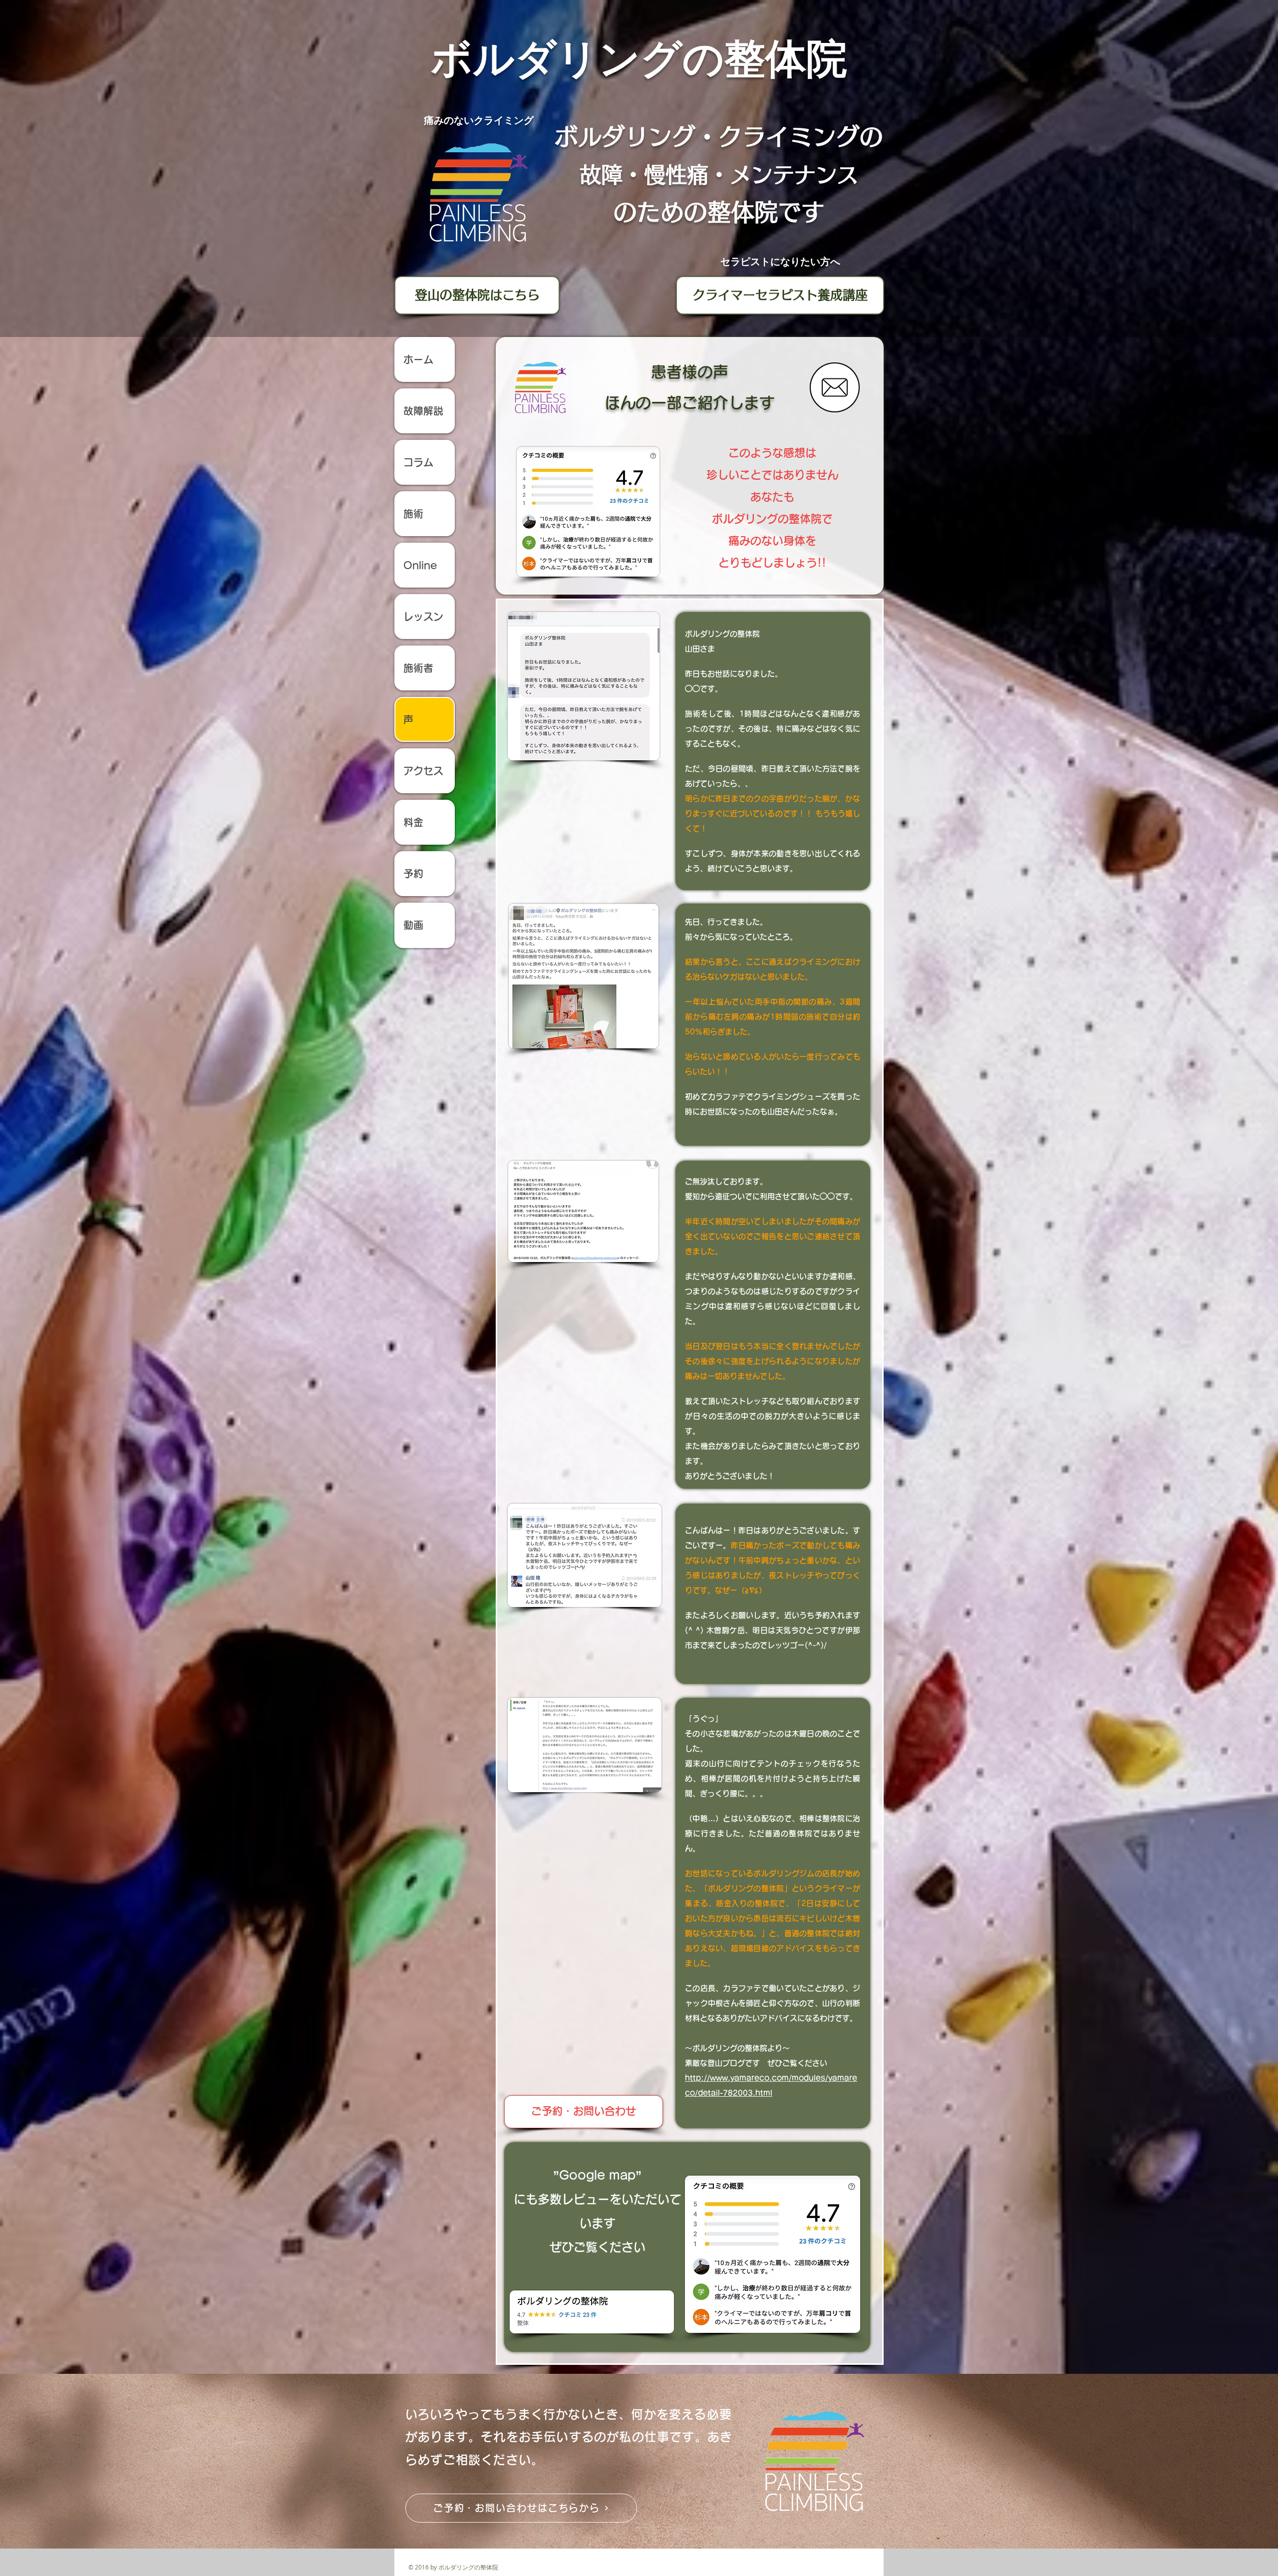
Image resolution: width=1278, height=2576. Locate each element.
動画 (413, 925)
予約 (413, 874)
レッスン (423, 617)
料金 (413, 822)
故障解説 (423, 411)
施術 (413, 514)
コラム (418, 462)
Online (420, 565)
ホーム (423, 359)
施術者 (418, 668)
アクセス (423, 771)
